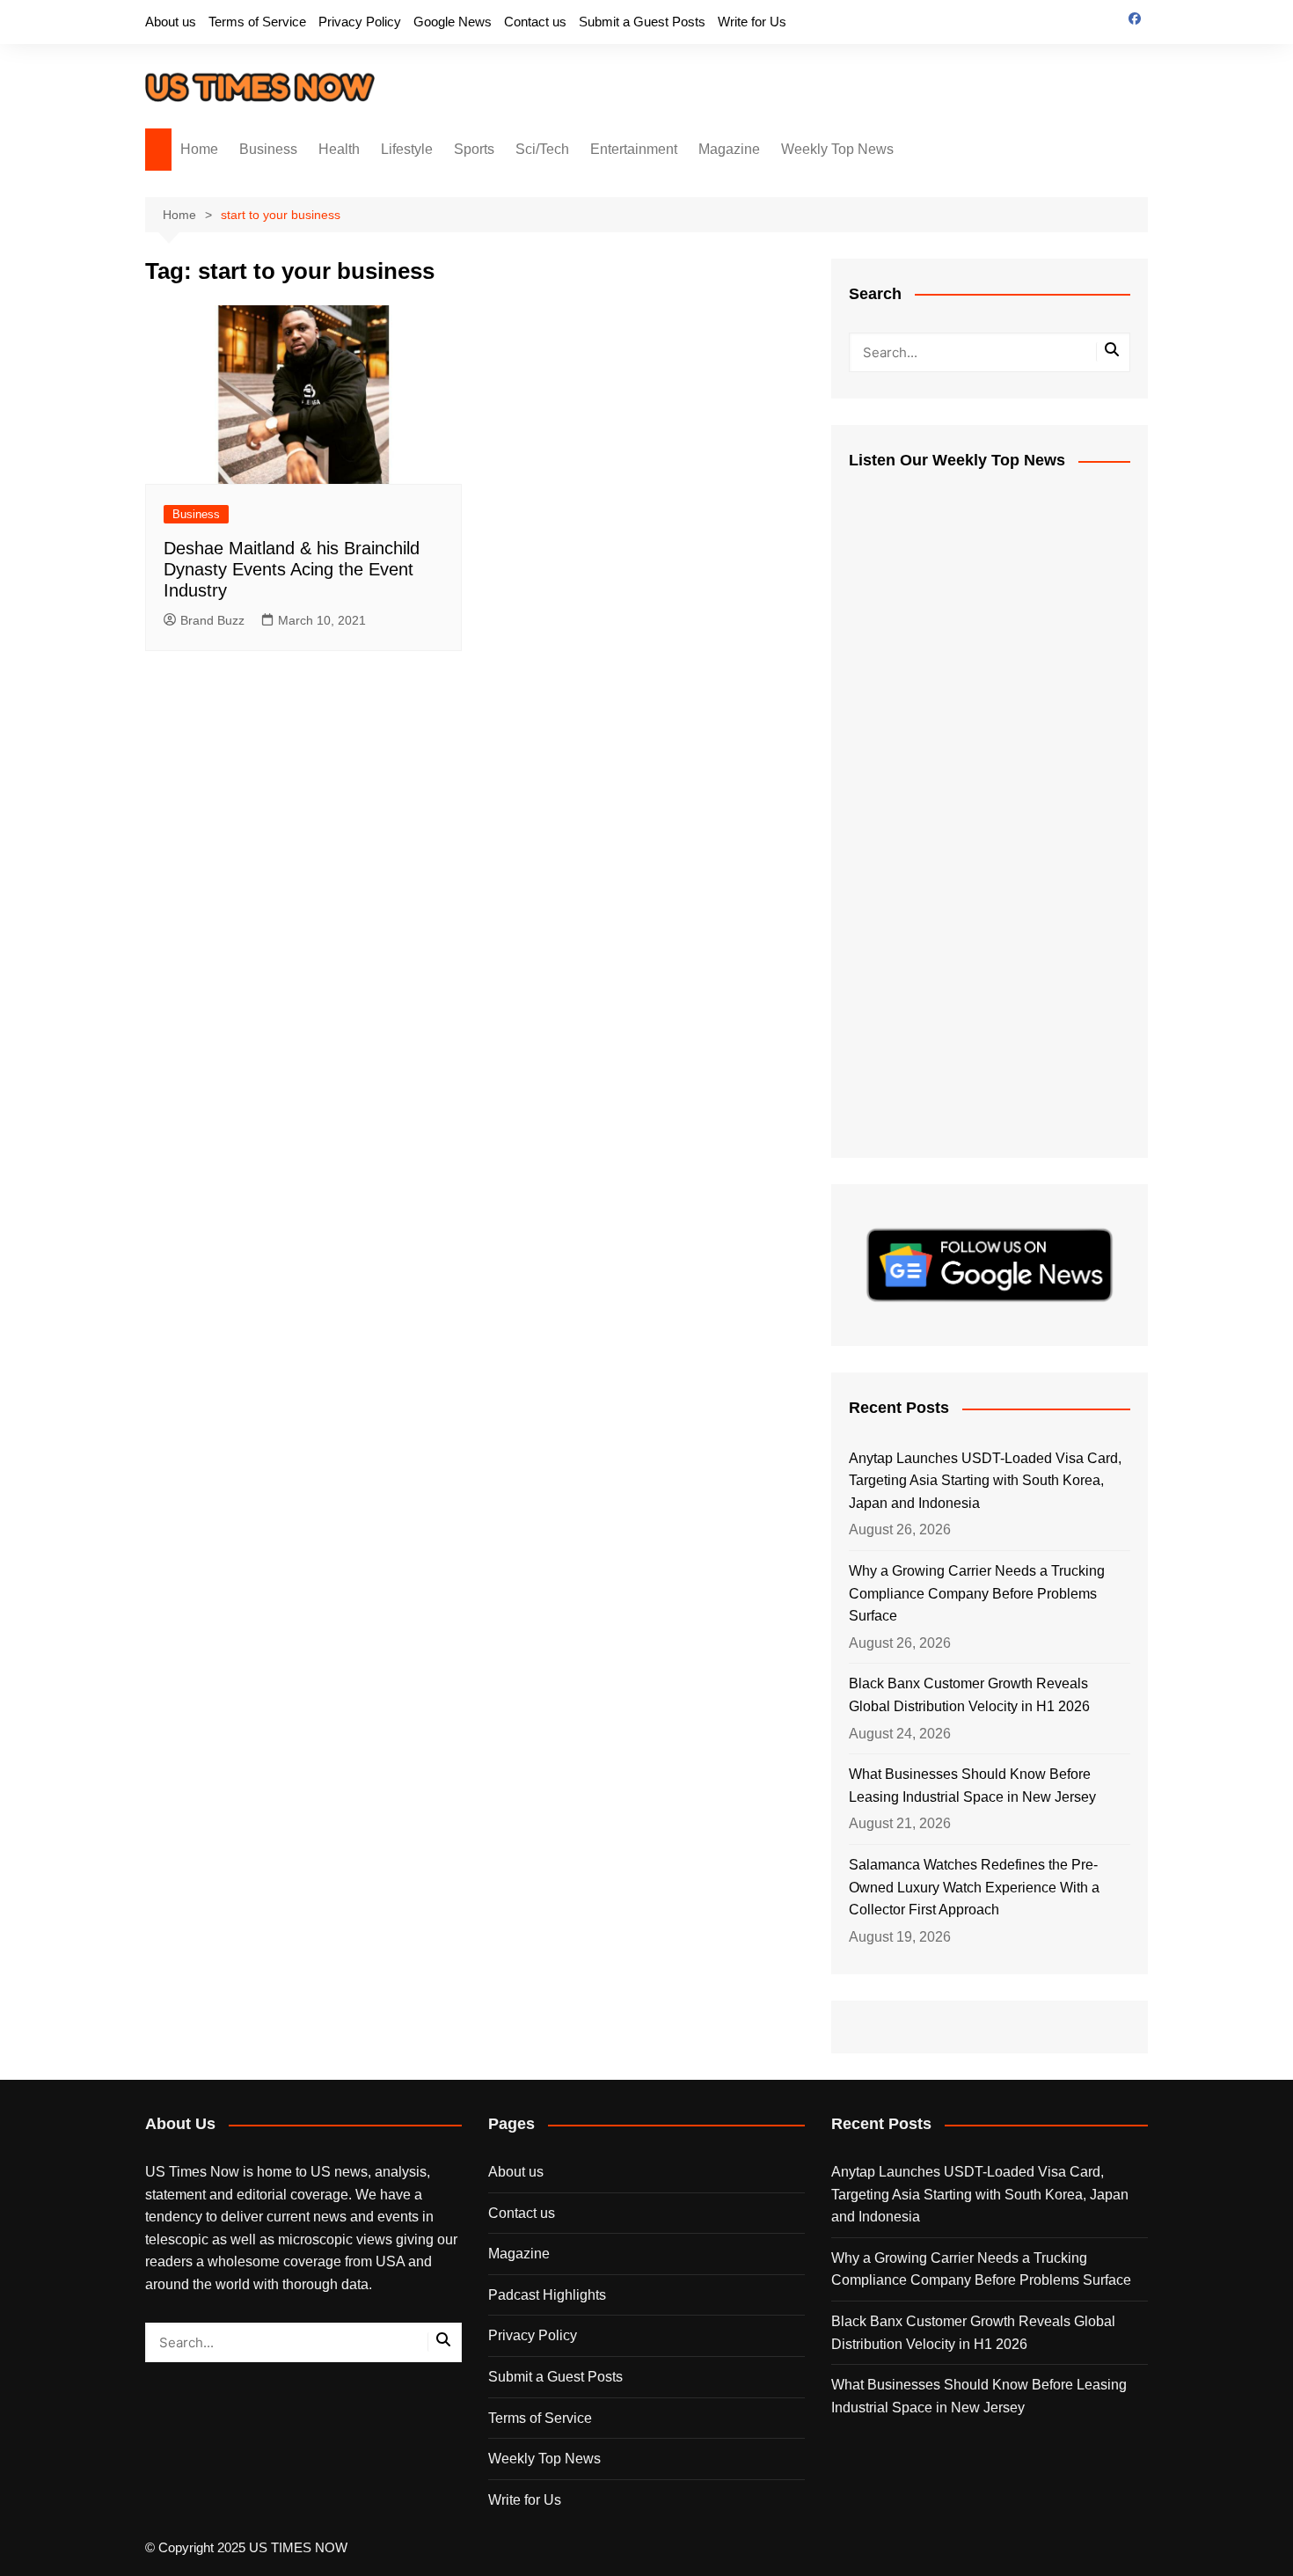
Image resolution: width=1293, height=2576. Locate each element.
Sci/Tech (542, 149)
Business (268, 149)
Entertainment (634, 149)
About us (171, 22)
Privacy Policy (360, 22)
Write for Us (752, 22)
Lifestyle (407, 149)
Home (199, 149)
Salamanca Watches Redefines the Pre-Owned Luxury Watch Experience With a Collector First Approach (974, 1887)
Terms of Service (257, 22)
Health (339, 149)
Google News (453, 22)
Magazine (729, 149)
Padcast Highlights (547, 2295)
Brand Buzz (212, 620)
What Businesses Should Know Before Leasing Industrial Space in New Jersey (972, 1786)
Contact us (535, 22)
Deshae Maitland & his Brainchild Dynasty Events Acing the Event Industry (292, 569)
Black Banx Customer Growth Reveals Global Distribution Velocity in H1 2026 (969, 1695)
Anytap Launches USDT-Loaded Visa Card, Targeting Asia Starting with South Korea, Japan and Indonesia (985, 1481)
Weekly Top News (837, 149)
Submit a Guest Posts (642, 22)
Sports (474, 149)
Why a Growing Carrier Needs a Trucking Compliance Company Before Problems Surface (977, 1593)
